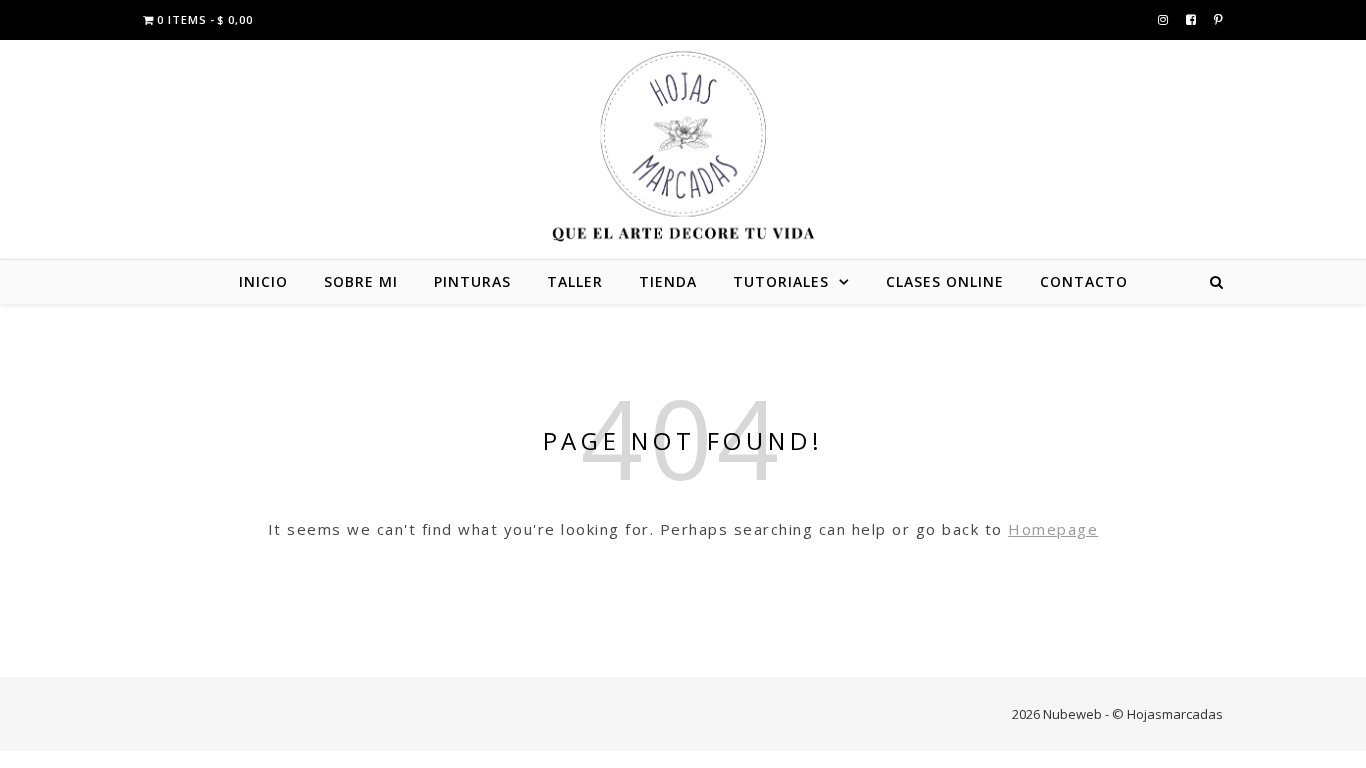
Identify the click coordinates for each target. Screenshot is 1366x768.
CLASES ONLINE (945, 281)
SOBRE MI (361, 281)
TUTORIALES (781, 281)
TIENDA (668, 281)
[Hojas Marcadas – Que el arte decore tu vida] (683, 146)
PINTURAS (472, 281)
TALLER (575, 281)
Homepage (1053, 529)
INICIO (263, 281)
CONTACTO (1084, 281)
